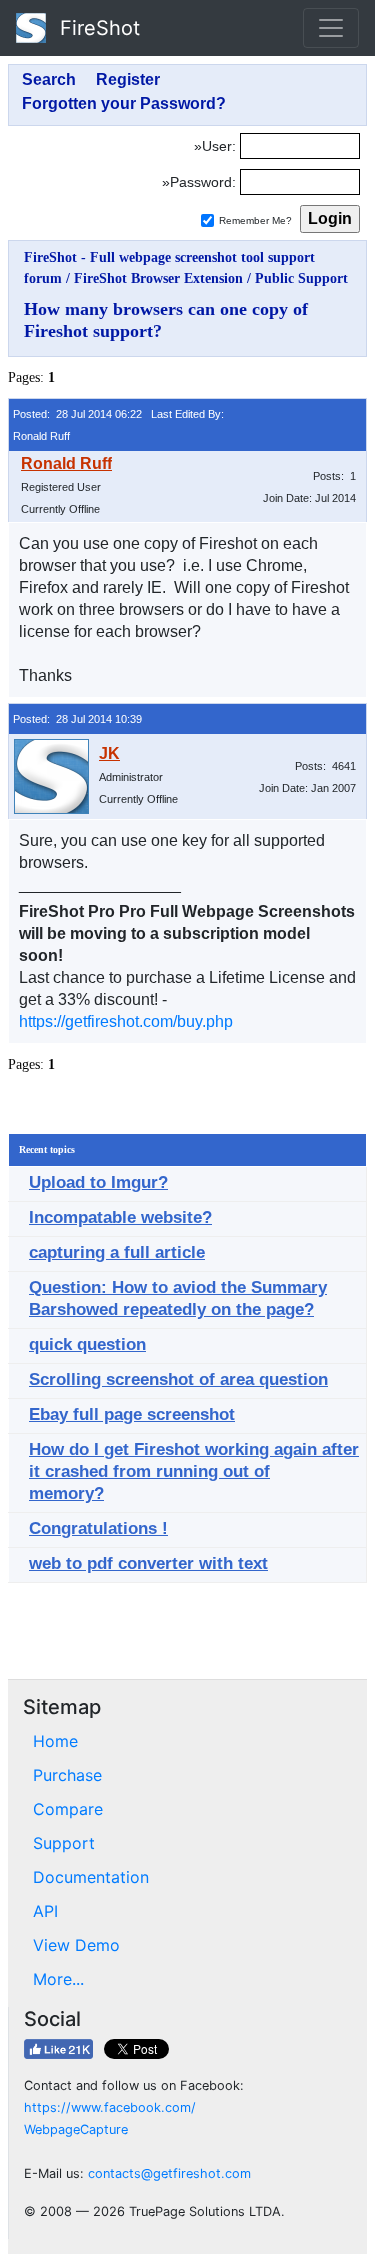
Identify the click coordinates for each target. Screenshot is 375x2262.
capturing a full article (117, 1252)
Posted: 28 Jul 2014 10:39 (77, 719)
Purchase (67, 1775)
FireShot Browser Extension (158, 278)
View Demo (76, 1945)
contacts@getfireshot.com (169, 2173)
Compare (68, 1809)
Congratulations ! (98, 1528)
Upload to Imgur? (98, 1182)
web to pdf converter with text (148, 1563)
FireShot (97, 28)
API (45, 1911)
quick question (87, 1344)
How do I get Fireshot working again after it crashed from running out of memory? (194, 1471)
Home (55, 1741)
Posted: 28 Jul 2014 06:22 (77, 414)
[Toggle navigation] (331, 28)
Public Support (301, 278)
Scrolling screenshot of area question (178, 1379)
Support (64, 1843)
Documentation (91, 1877)
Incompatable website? (120, 1217)
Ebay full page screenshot (132, 1414)
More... (58, 1979)
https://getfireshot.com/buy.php (126, 1021)
